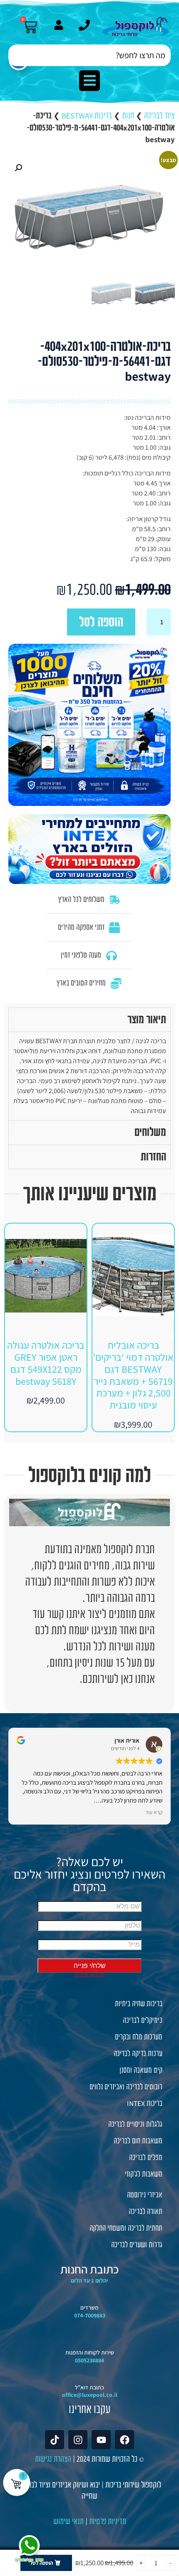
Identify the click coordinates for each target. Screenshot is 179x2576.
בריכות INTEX (145, 2103)
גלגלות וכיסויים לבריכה (135, 2124)
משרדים (89, 2308)
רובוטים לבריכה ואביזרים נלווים (126, 2087)
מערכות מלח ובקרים (139, 2037)
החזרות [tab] (153, 1157)
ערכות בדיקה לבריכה (138, 2054)
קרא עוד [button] (154, 1812)
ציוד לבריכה (159, 116)
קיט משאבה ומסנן (141, 2070)
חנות (128, 116)
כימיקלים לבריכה (143, 2020)
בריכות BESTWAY (87, 116)
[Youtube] (101, 2440)
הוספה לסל (101, 622)
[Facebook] (124, 2440)
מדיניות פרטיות (108, 2521)
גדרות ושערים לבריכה (137, 2245)
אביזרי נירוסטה (145, 2195)
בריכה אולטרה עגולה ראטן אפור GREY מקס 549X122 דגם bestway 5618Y (46, 1363)
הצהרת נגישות (53, 2459)
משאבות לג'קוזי (144, 2174)
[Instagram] (78, 2440)
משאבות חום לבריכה (138, 2141)
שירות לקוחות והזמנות (90, 2352)
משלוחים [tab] (150, 1132)
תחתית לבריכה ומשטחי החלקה (126, 2228)
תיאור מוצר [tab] (147, 1020)
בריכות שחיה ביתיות (139, 2004)
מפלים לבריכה (146, 2157)
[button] (89, 81)
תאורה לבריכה (145, 2212)
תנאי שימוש (68, 2521)
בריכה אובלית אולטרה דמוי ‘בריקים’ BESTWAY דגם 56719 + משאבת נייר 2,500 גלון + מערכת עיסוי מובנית (133, 1375)
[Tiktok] (55, 2440)
